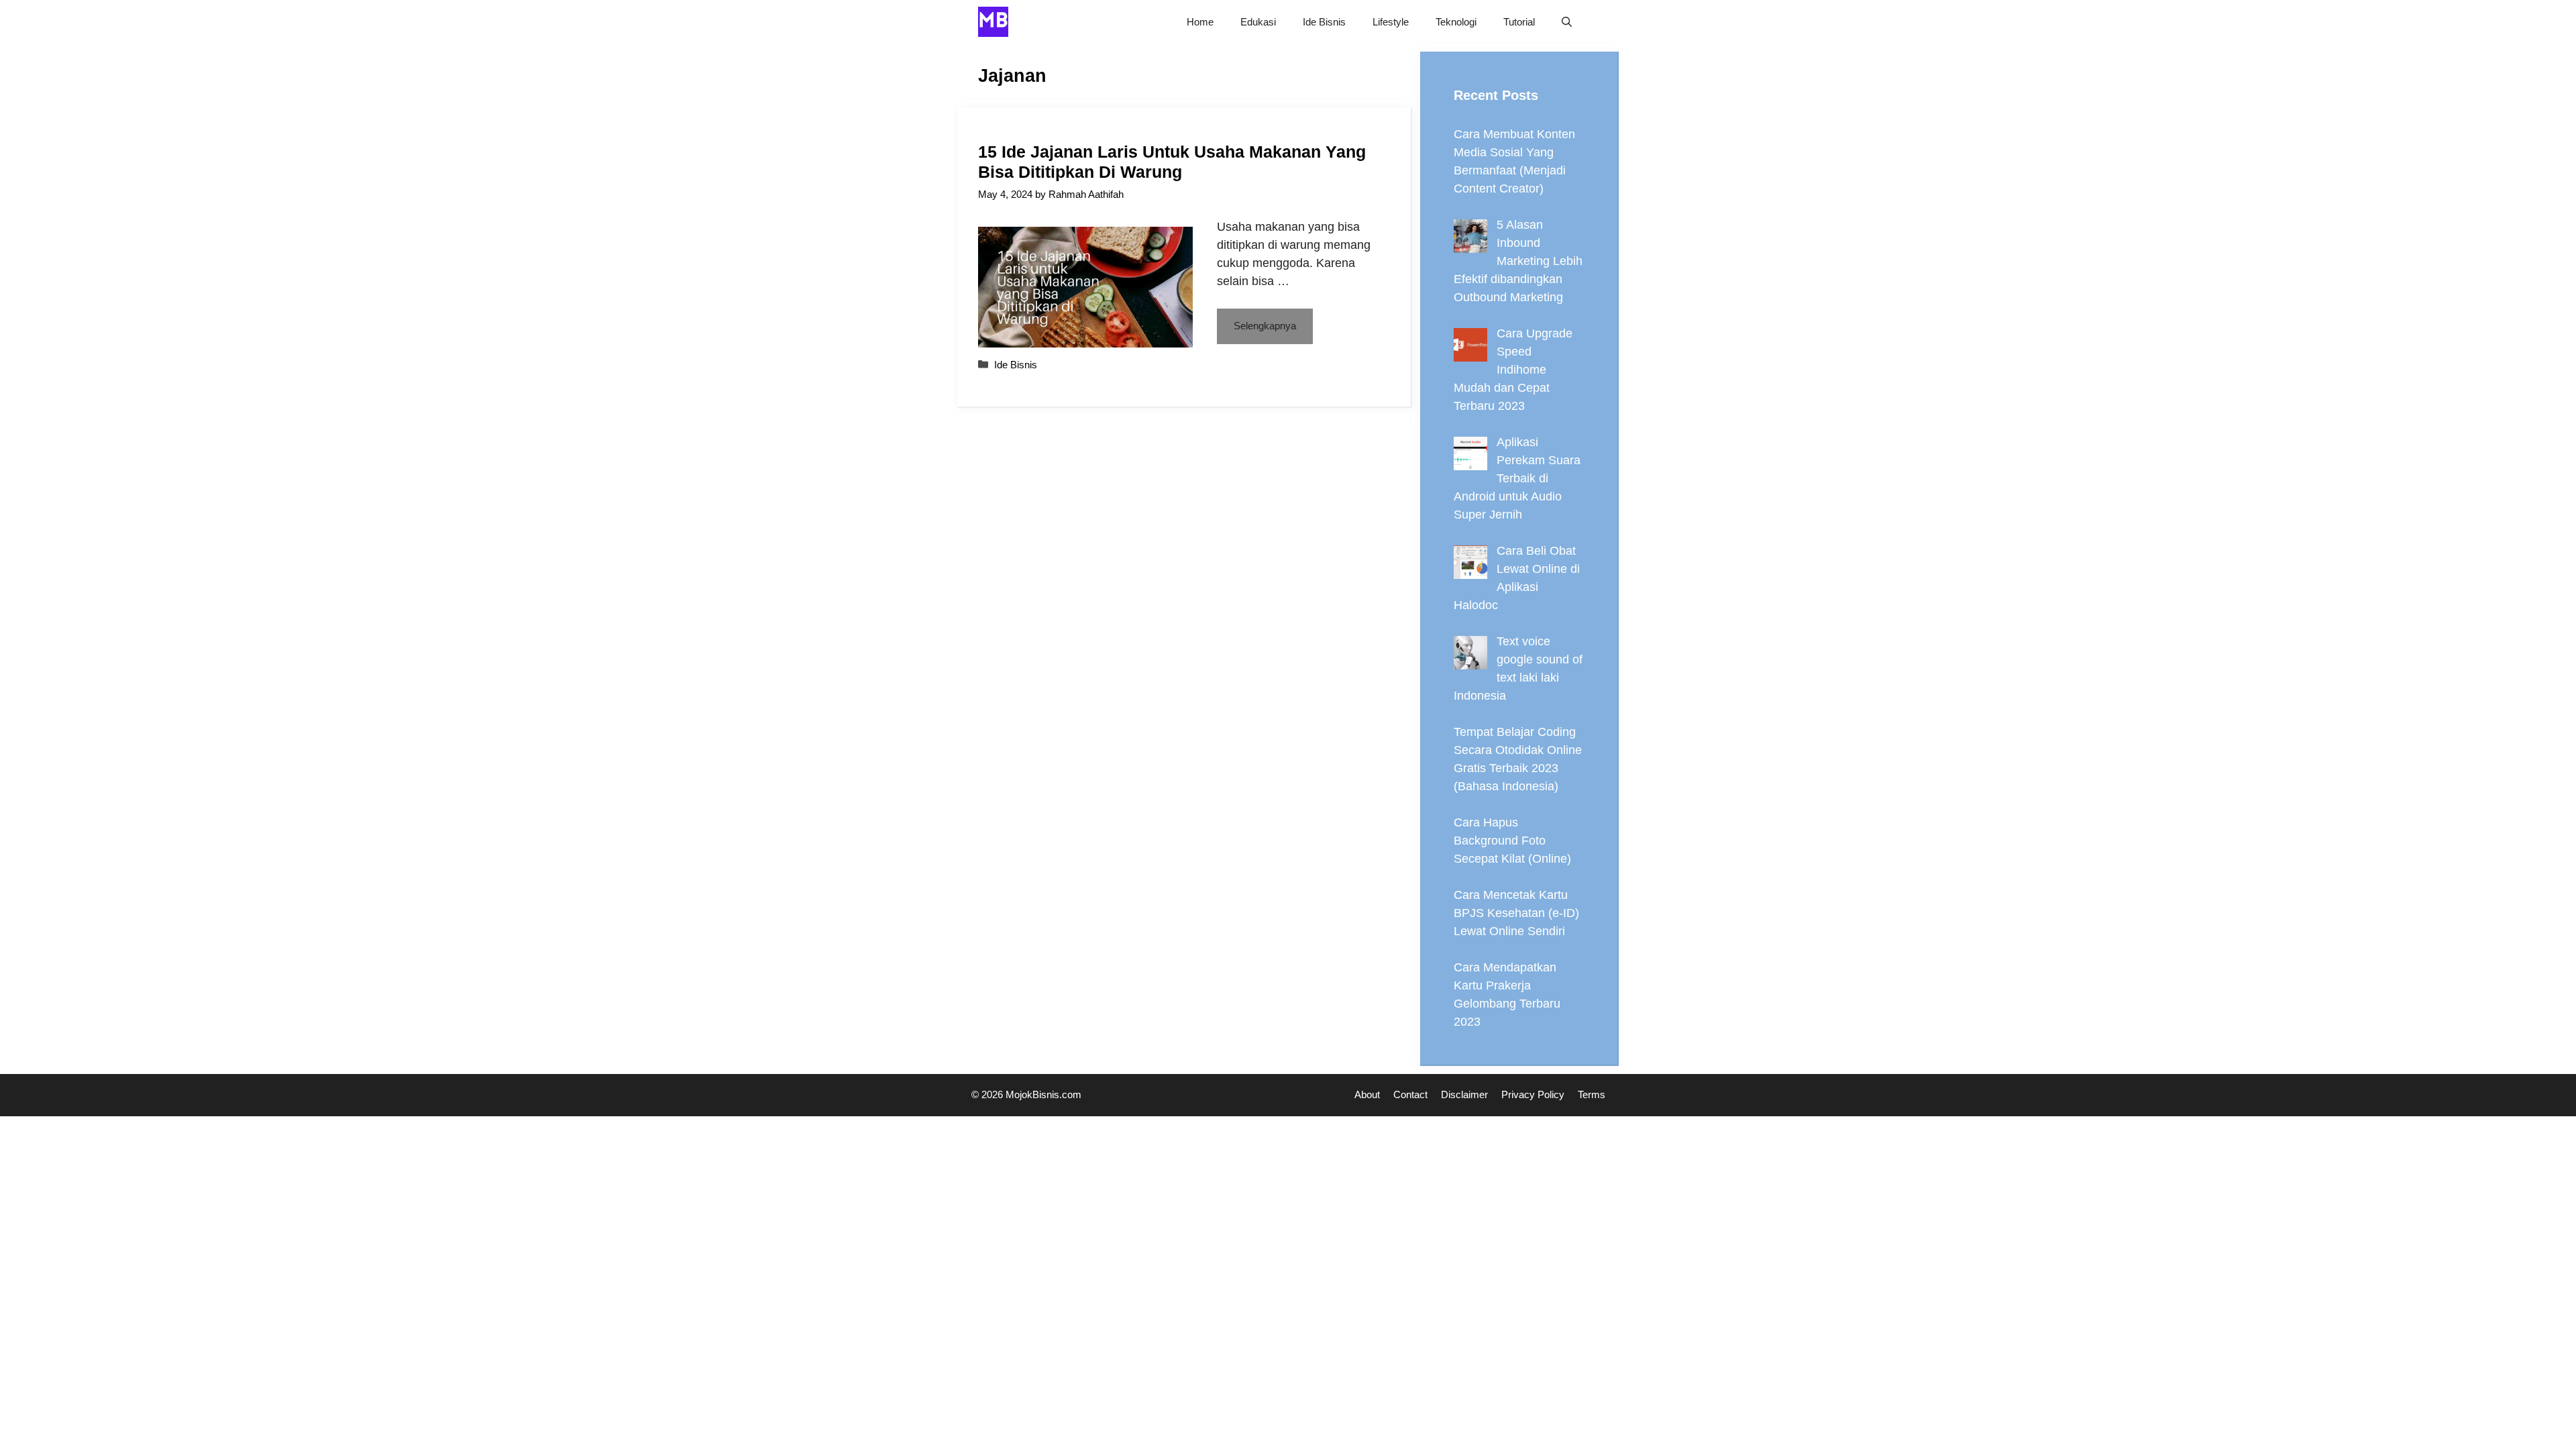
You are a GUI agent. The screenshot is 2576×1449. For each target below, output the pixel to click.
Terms (1592, 1094)
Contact (1410, 1094)
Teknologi (1456, 22)
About (1367, 1094)
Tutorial (1519, 22)
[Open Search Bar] (1567, 22)
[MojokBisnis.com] (993, 22)
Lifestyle (1391, 22)
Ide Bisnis (1324, 22)
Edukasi (1258, 22)
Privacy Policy (1533, 1094)
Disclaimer (1464, 1094)
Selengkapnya (1265, 326)
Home (1200, 22)
